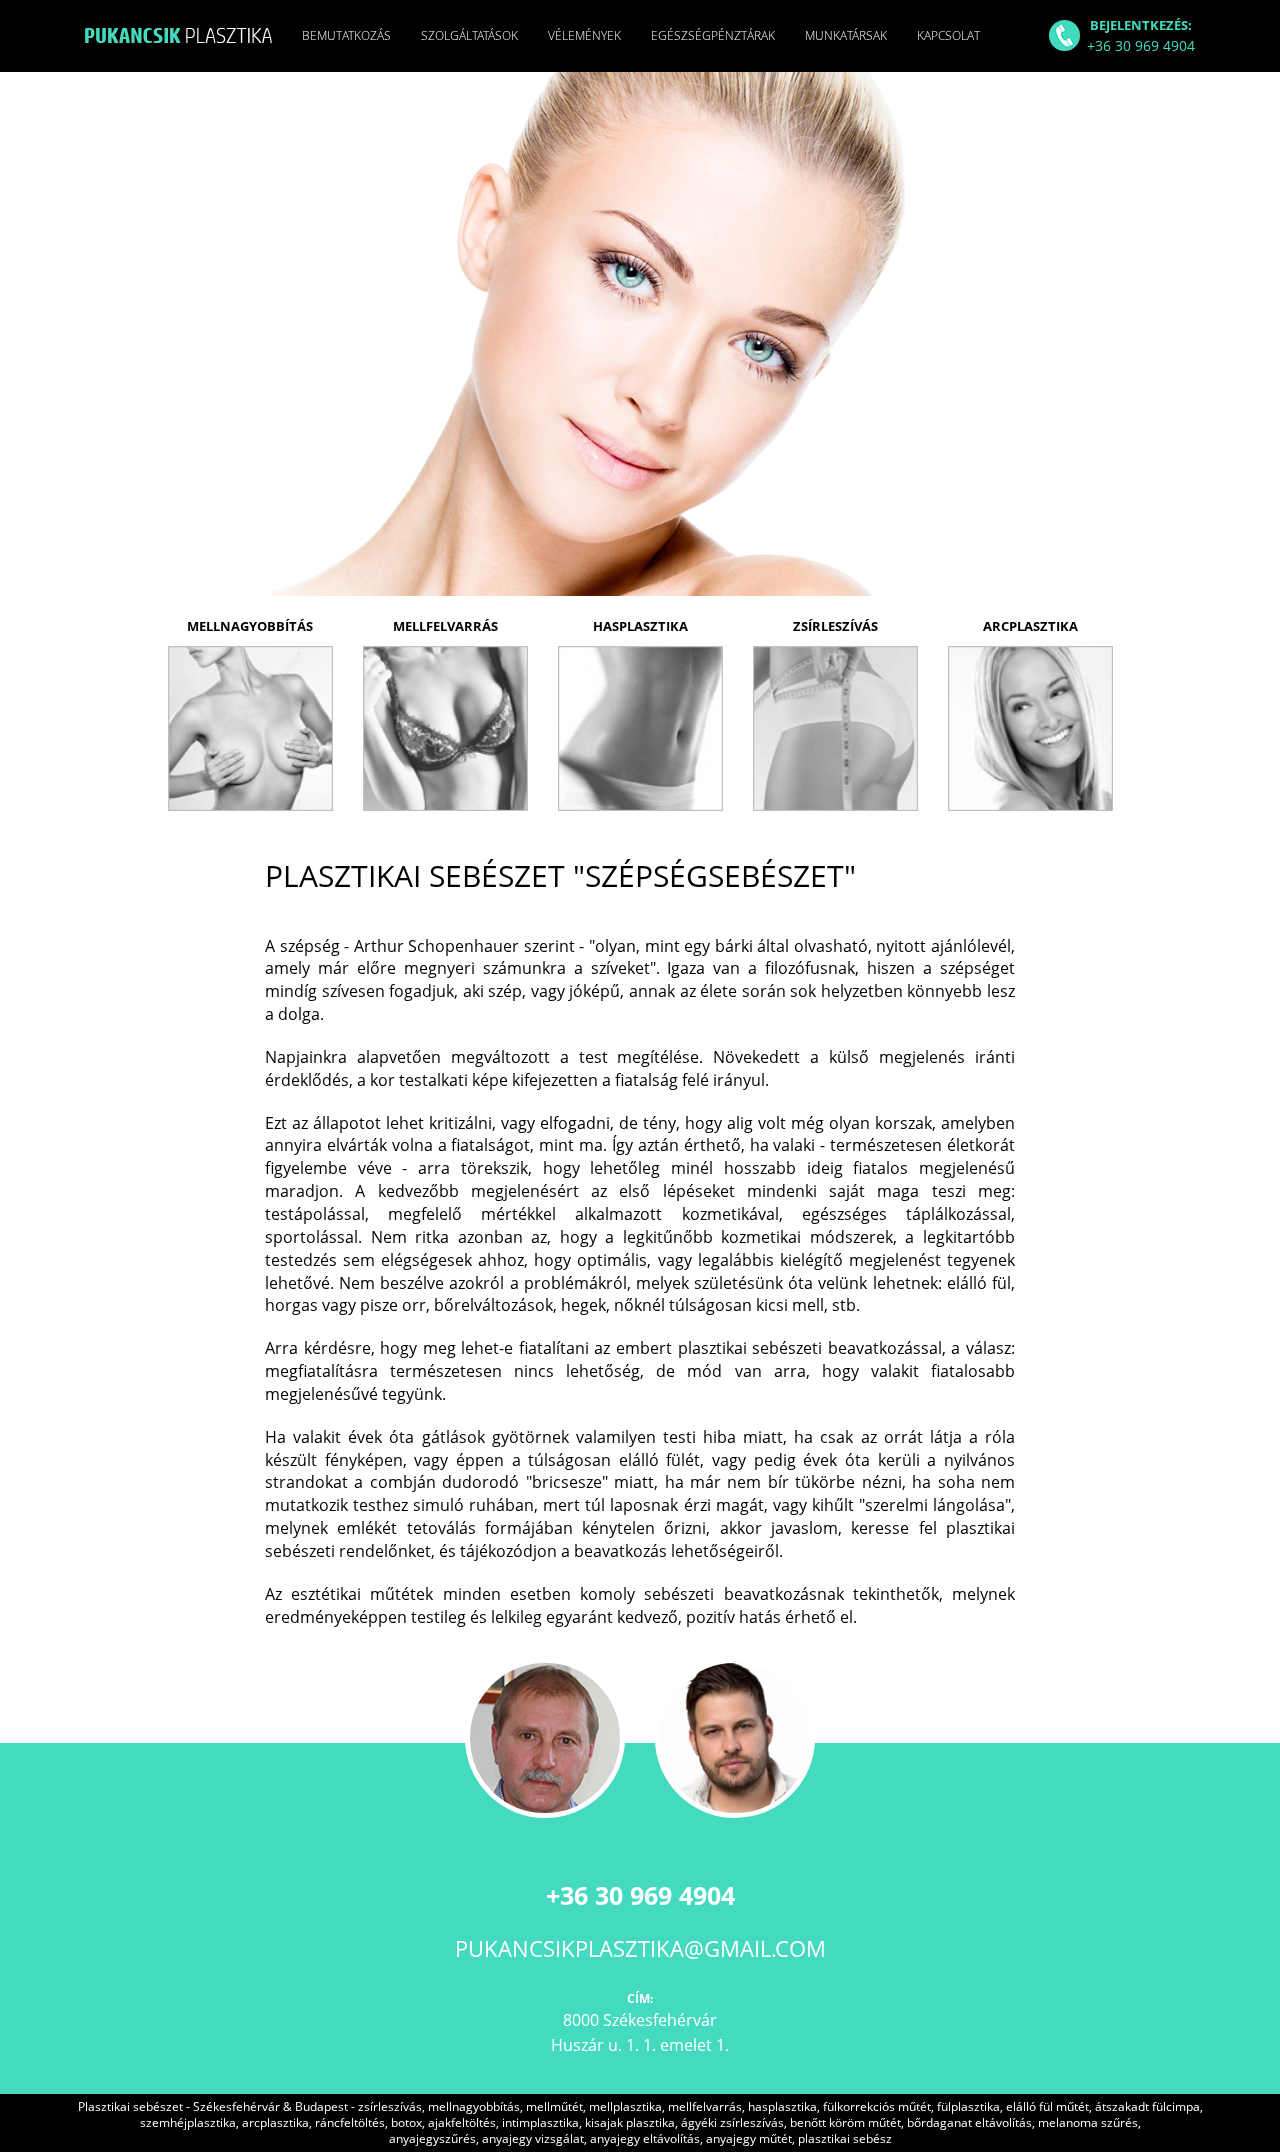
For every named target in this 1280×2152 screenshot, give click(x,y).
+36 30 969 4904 (640, 1895)
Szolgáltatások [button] (469, 35)
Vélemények (584, 35)
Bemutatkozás (346, 35)
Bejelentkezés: (1141, 35)
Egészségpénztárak (713, 35)
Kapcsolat (948, 35)
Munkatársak (846, 35)
